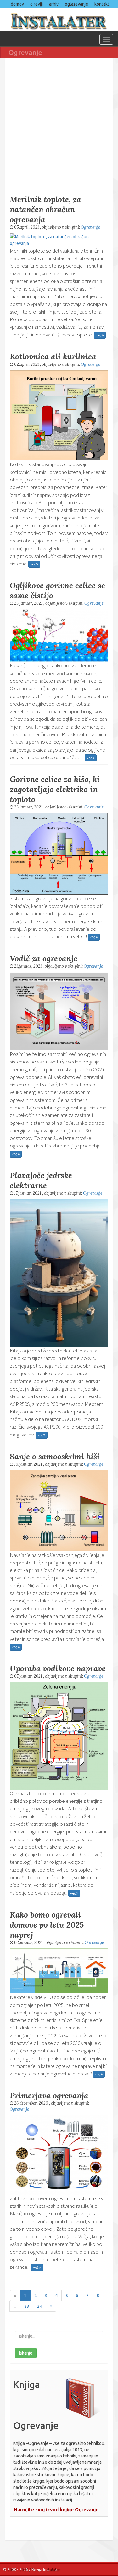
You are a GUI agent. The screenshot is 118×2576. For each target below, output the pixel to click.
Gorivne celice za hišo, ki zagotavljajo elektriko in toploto (55, 789)
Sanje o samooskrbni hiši (55, 1457)
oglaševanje (76, 4)
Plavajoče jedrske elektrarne (41, 1180)
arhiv (54, 4)
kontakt (102, 4)
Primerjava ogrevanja (49, 2096)
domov (17, 4)
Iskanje (26, 2353)
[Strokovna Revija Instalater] (59, 19)
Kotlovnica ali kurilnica (53, 357)
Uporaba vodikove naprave (58, 1668)
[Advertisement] (59, 122)
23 (27, 2306)
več (99, 335)
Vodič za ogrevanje (44, 958)
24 (40, 2306)
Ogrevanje (90, 227)
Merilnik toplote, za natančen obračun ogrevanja (45, 209)
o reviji (37, 4)
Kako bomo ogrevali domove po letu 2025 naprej (47, 1925)
